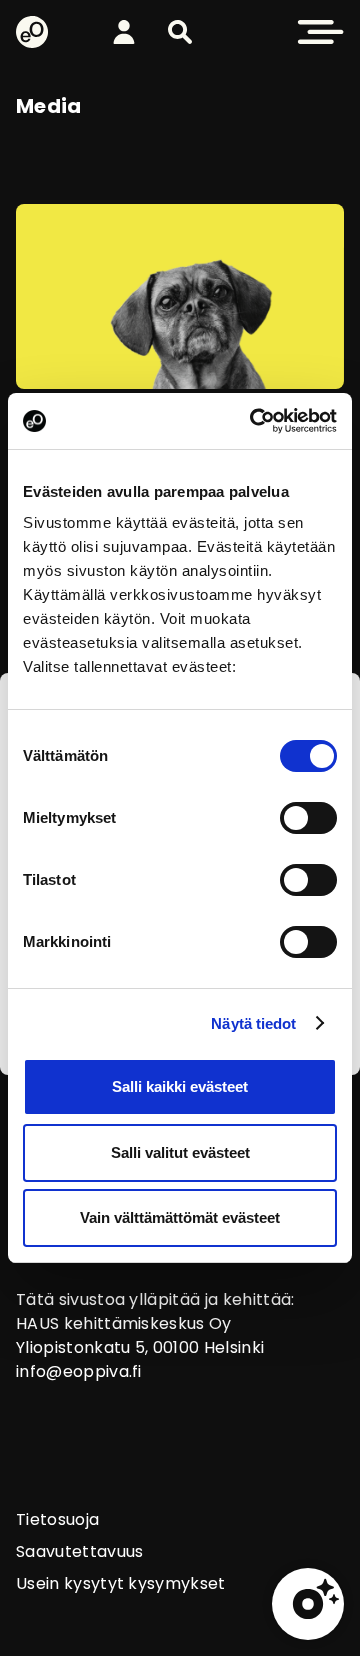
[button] (180, 32)
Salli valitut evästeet (180, 1152)
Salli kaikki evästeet (180, 1086)
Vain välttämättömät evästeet (180, 1217)
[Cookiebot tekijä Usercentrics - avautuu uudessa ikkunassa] (254, 421)
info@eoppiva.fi (79, 1371)
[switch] (308, 818)
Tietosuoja (57, 1519)
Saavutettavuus (79, 1551)
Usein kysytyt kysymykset (121, 1583)
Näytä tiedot (253, 1023)
